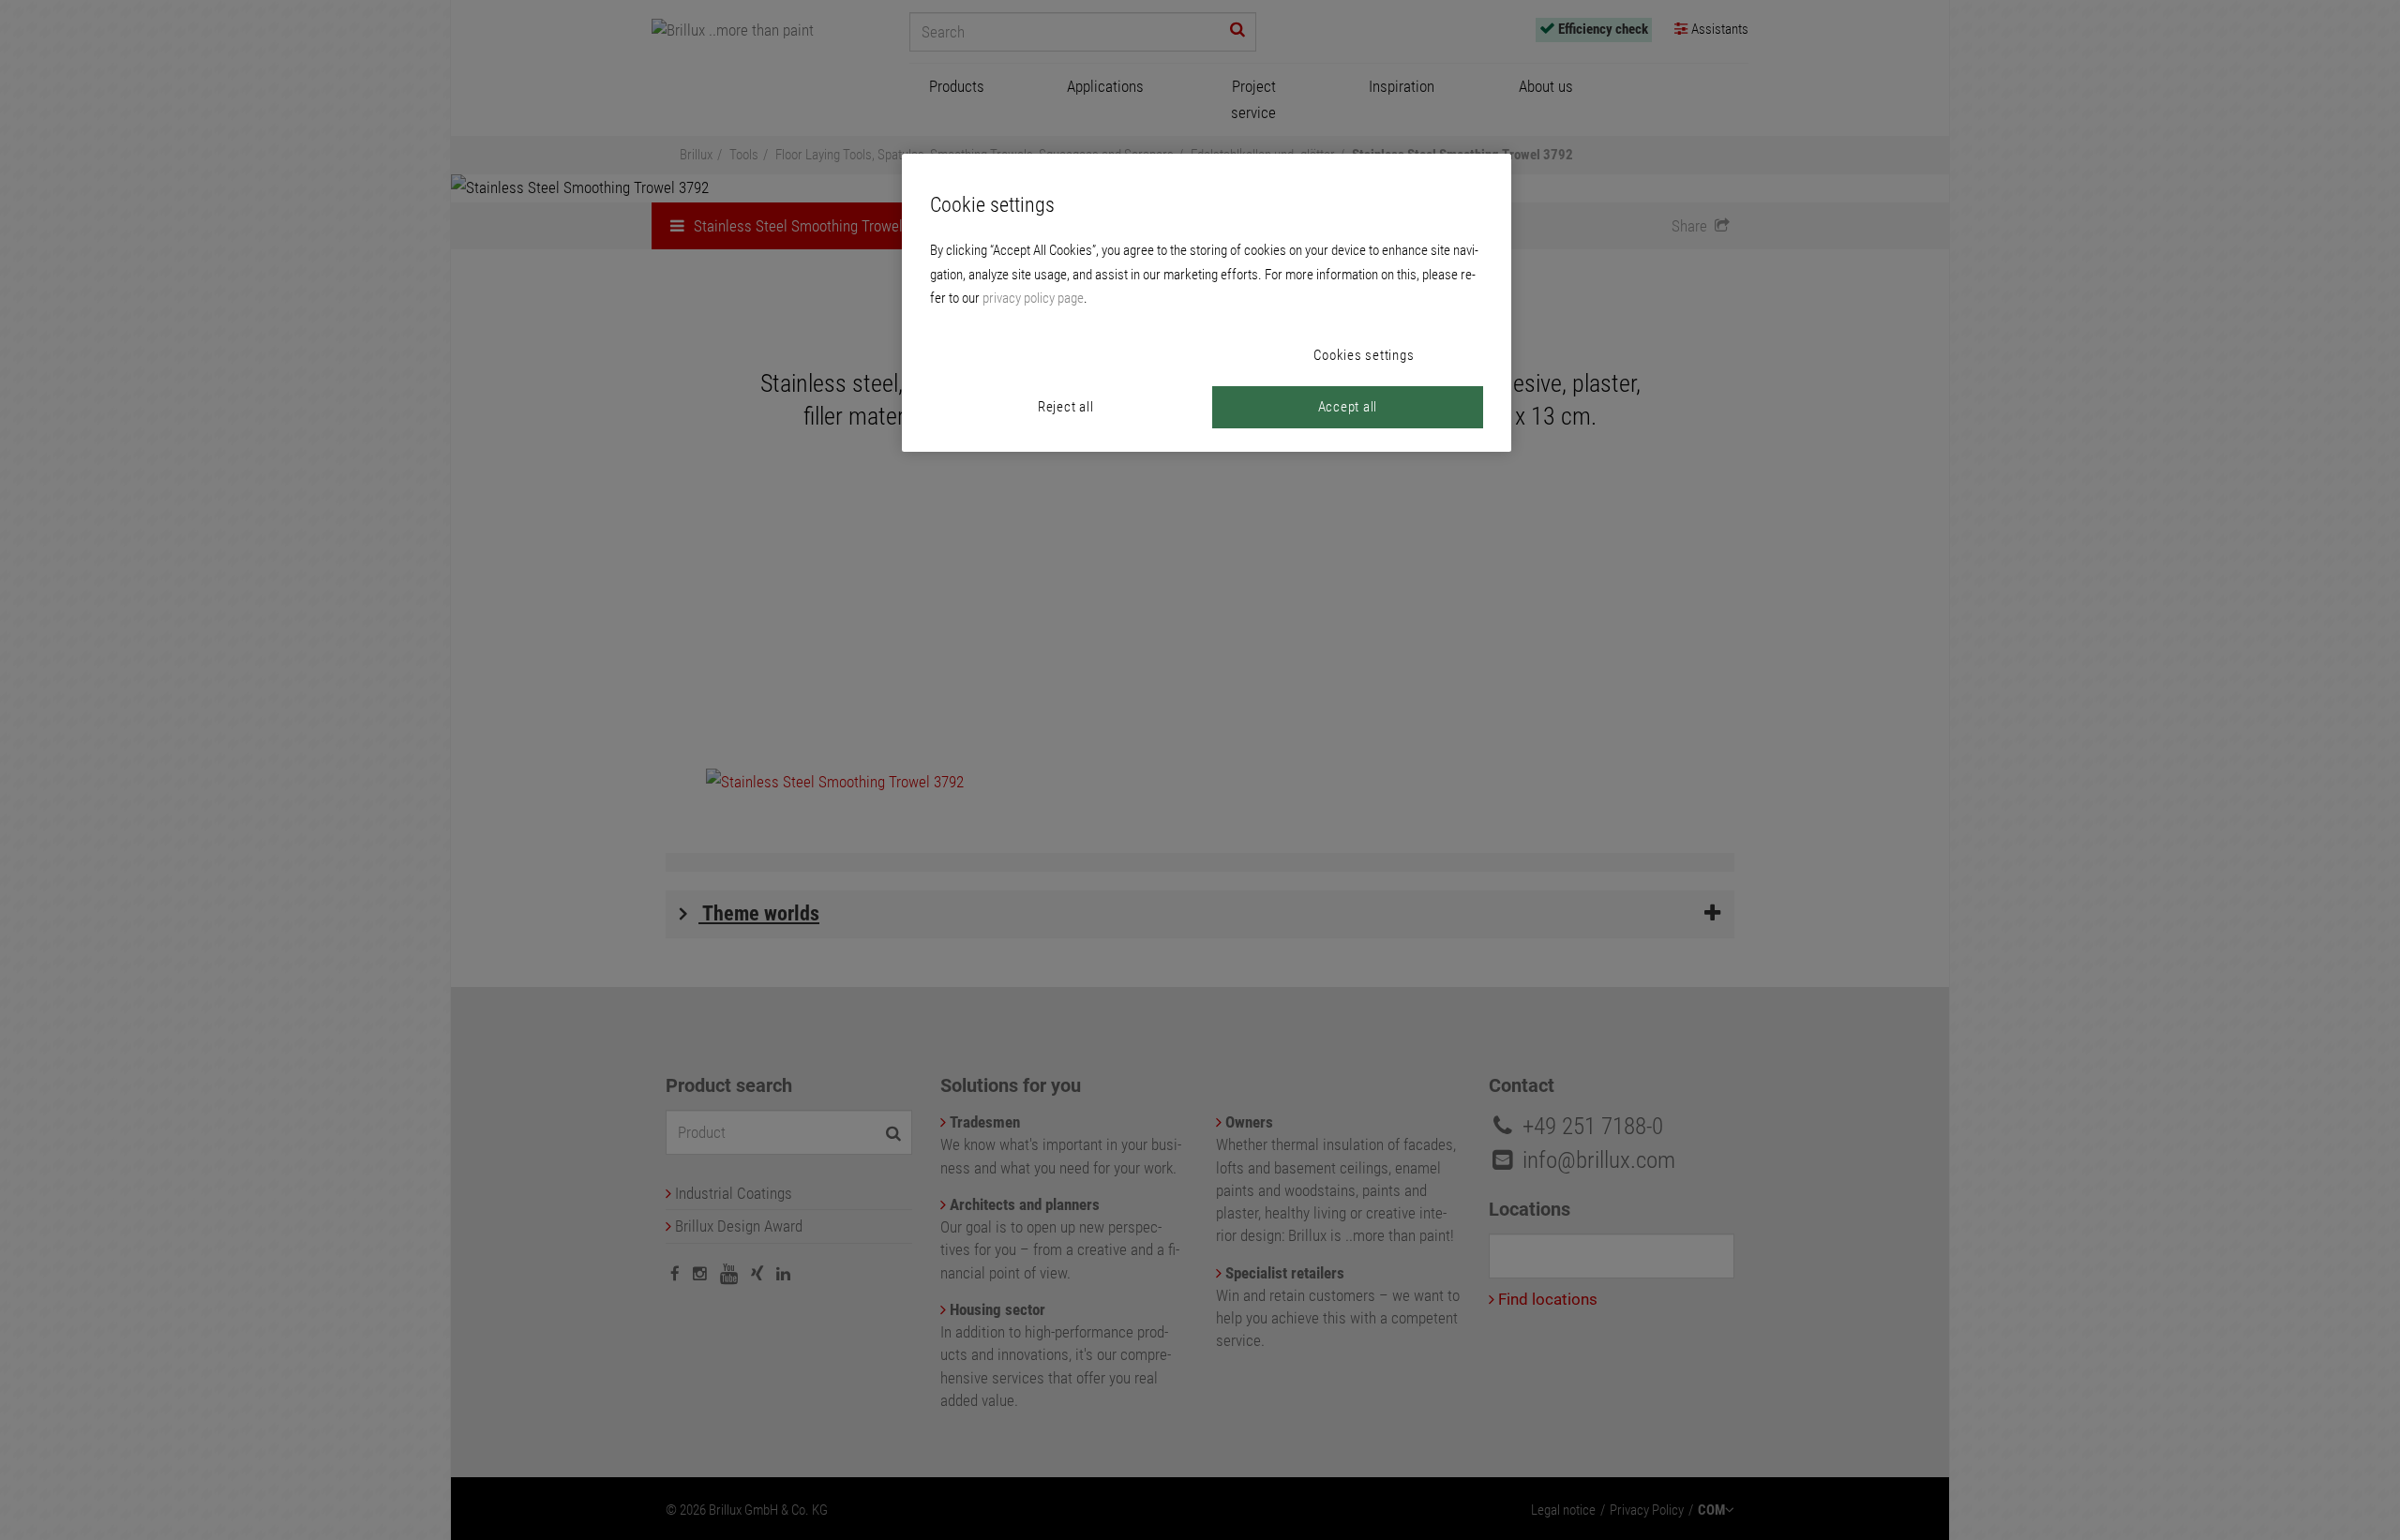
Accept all (1348, 407)
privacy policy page (1033, 298)
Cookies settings (1364, 355)
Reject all (1066, 407)
